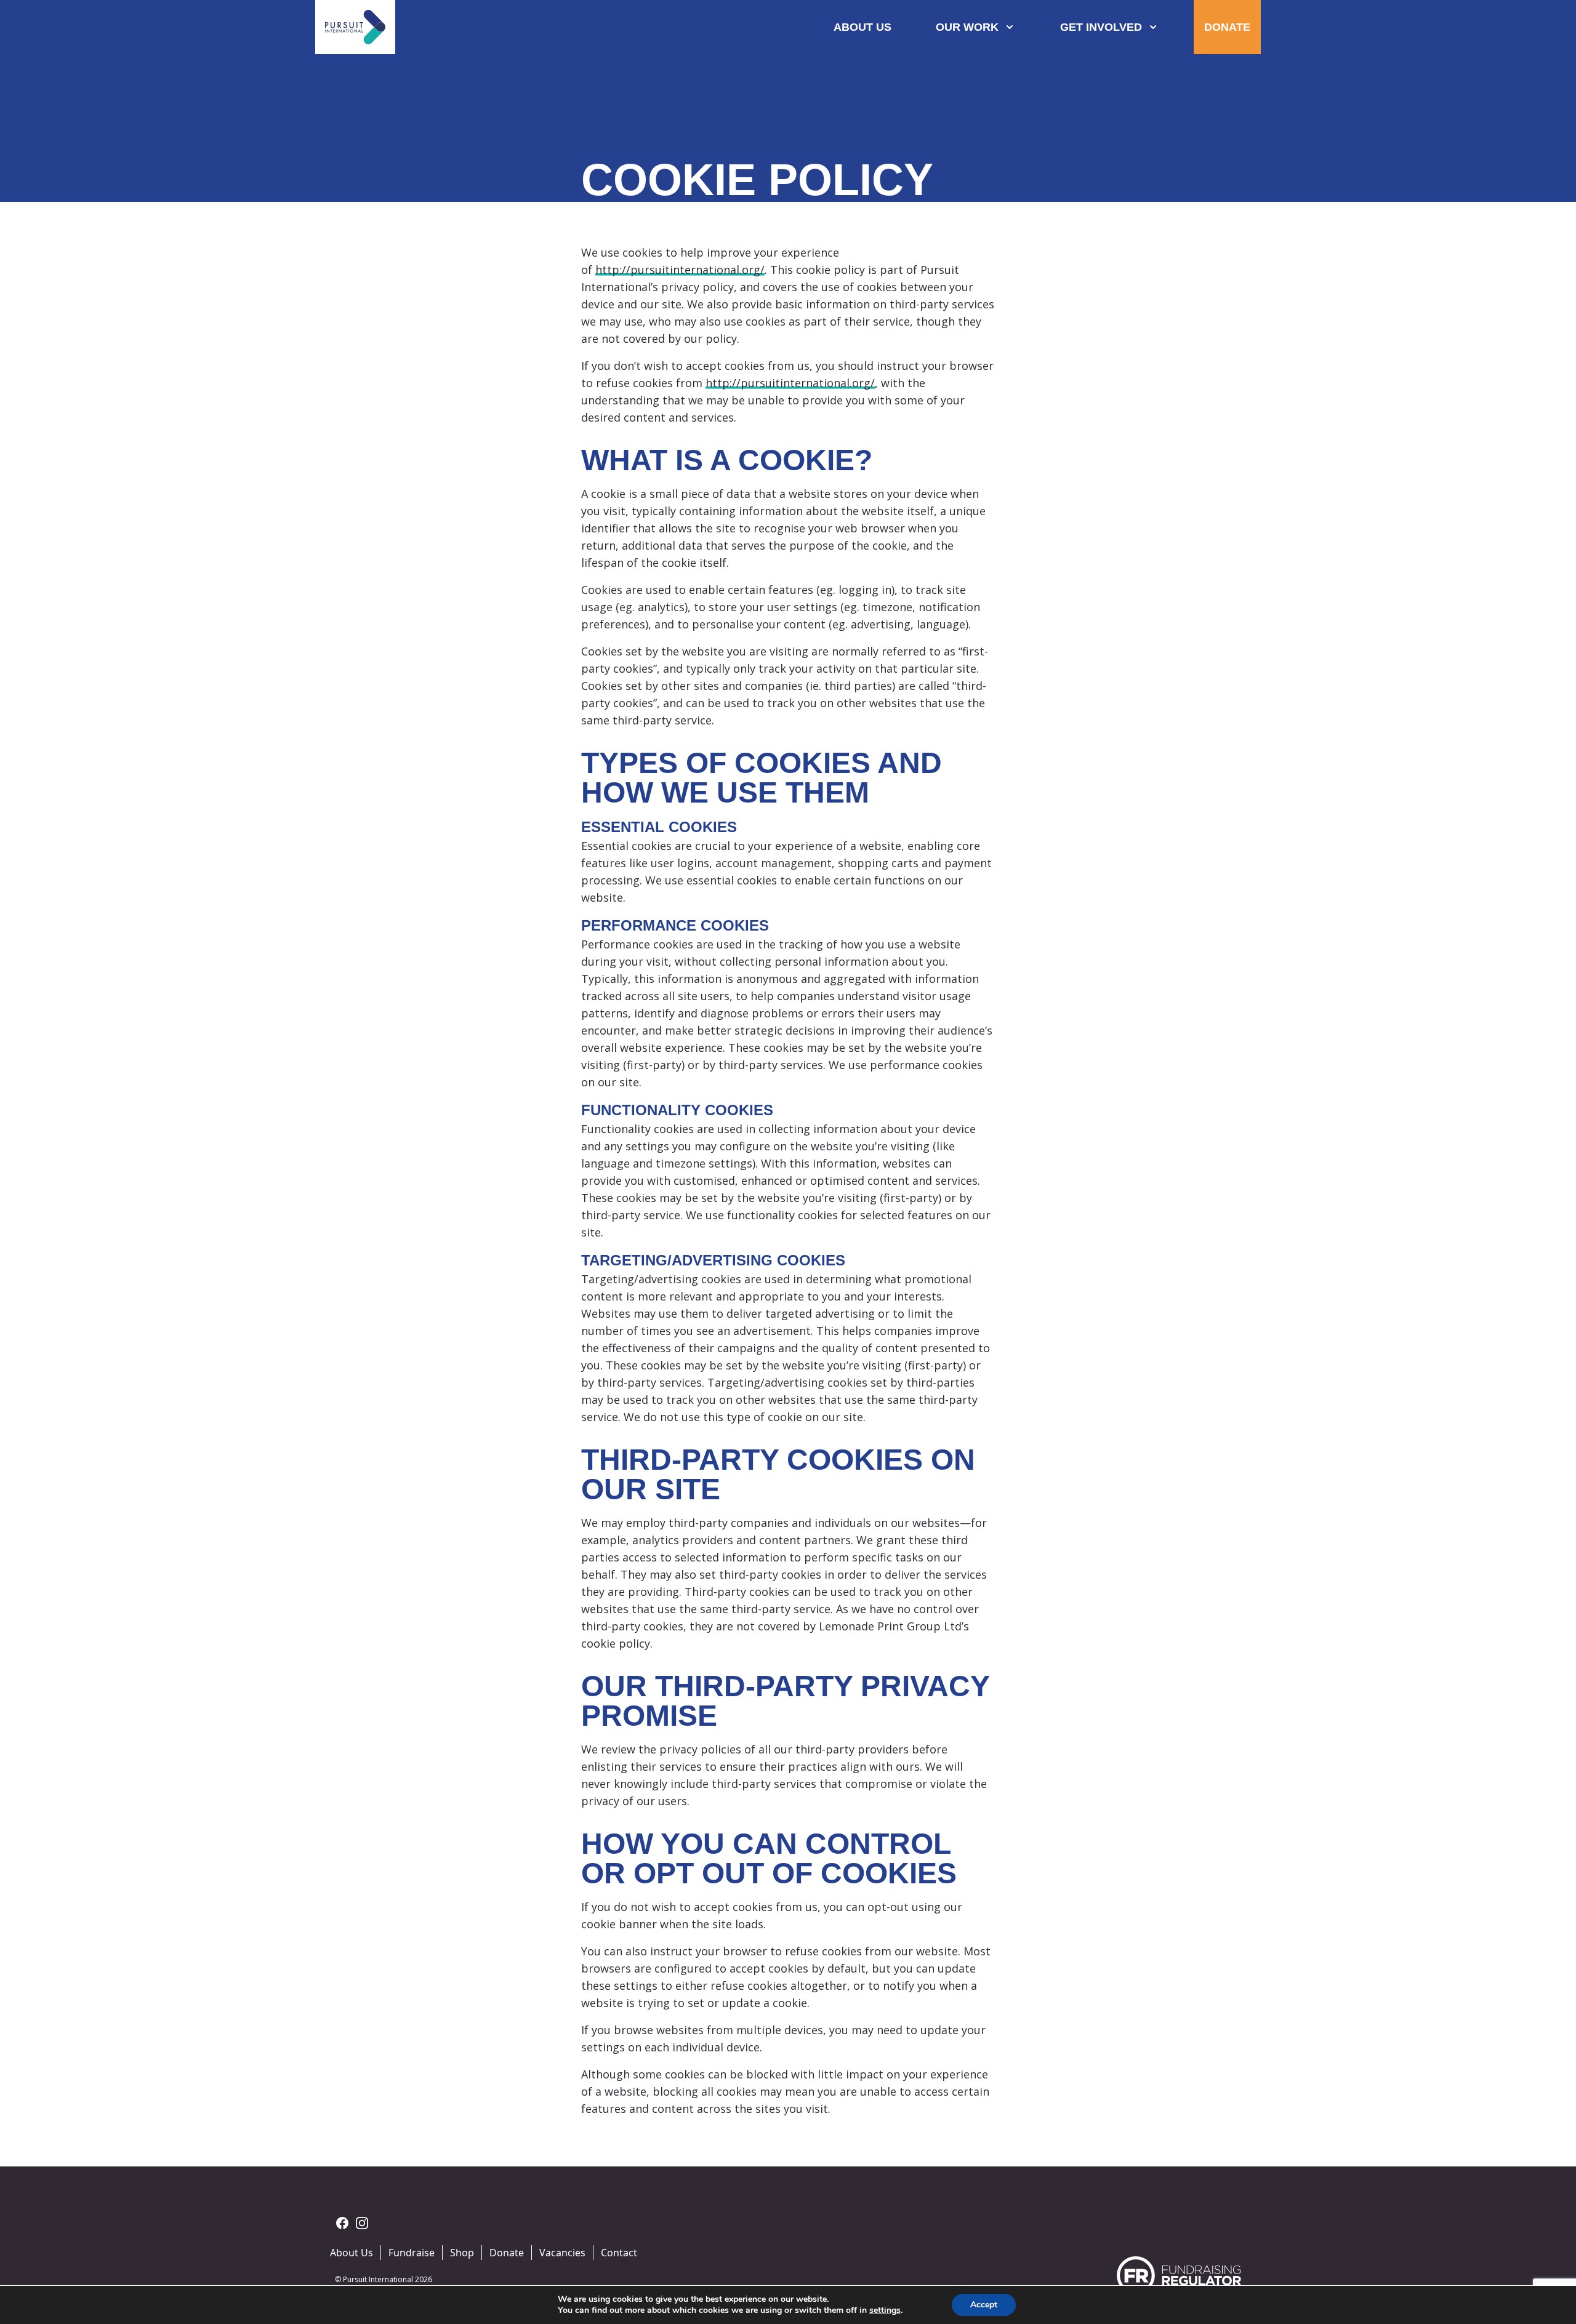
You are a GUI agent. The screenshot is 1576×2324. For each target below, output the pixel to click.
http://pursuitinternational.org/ (680, 270)
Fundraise (412, 2253)
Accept (984, 2305)
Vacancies (562, 2253)
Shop (462, 2253)
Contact (619, 2253)
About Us (352, 2253)
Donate (507, 2253)
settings (885, 2310)
